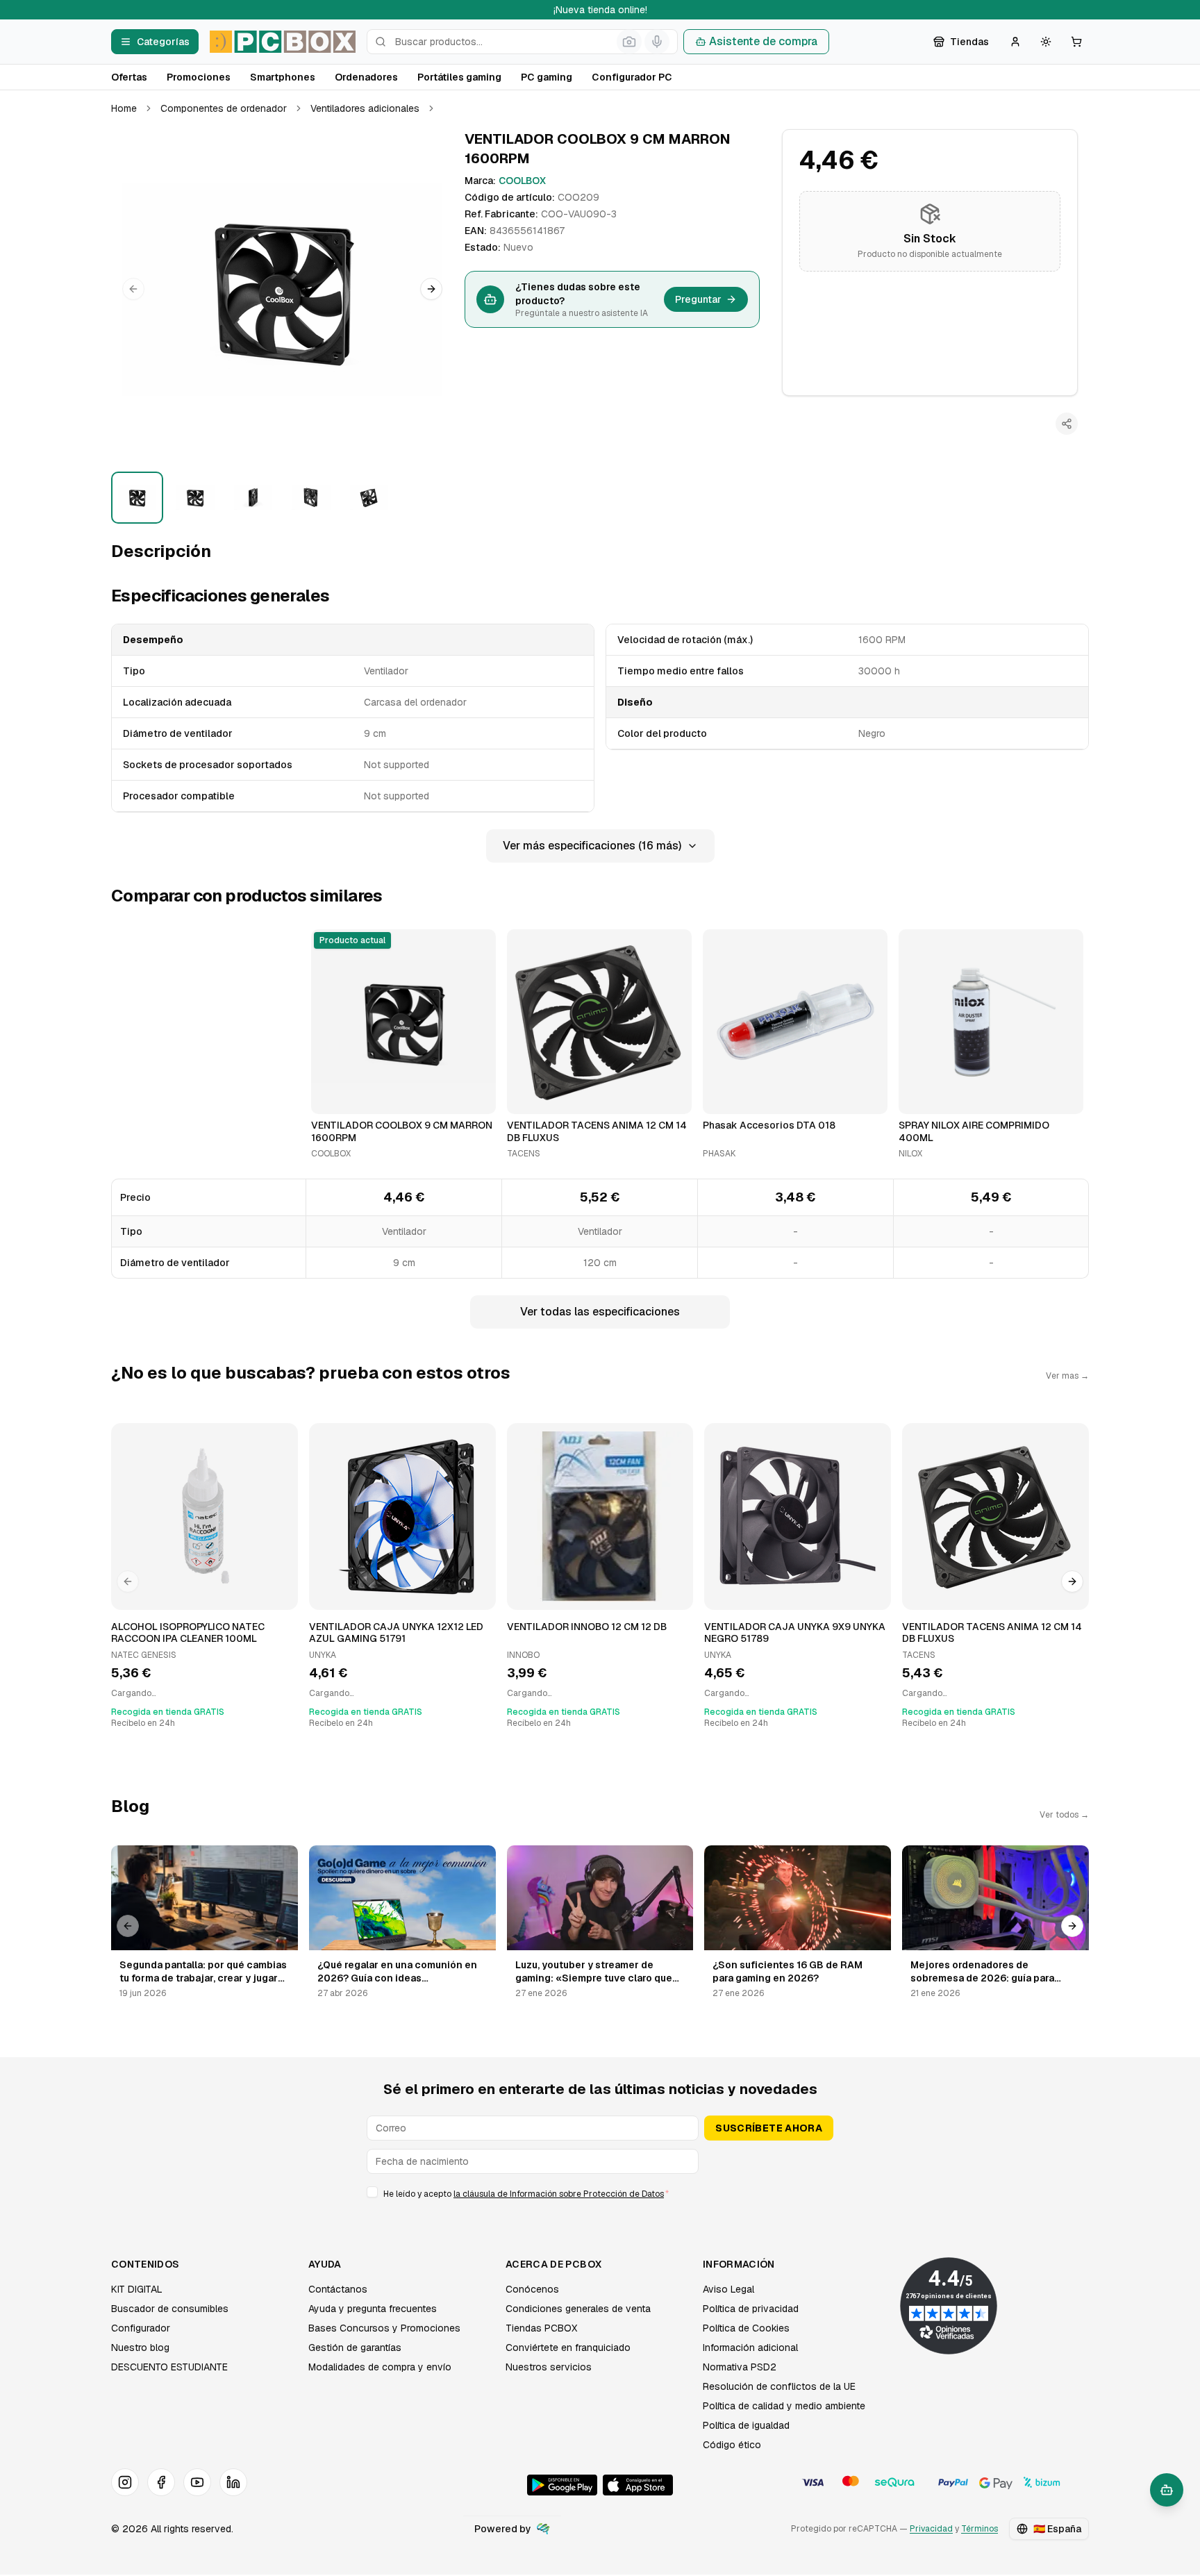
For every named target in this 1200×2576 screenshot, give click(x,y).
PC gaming (547, 77)
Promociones (199, 77)
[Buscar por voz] (657, 42)
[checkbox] (372, 2192)
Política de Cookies (746, 2328)
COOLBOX (522, 181)
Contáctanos (338, 2289)
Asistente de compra (763, 41)
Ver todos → (1064, 1815)
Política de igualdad (746, 2425)
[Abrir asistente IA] (1167, 2490)
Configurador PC (632, 77)
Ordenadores (366, 77)
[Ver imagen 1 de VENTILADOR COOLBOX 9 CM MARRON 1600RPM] (137, 498)
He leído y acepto (526, 2194)
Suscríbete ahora (769, 2128)
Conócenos (532, 2289)
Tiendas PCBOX (541, 2328)
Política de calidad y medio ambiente (784, 2406)
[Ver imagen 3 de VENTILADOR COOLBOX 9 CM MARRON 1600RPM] (253, 498)
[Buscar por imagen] (629, 42)
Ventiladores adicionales (365, 108)
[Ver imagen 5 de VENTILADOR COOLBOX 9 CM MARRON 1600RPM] (369, 498)
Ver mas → (1067, 1376)
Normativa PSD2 (740, 2367)
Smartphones (283, 77)
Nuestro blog (140, 2348)
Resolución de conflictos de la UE (779, 2386)
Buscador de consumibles (170, 2309)
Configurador (141, 2328)
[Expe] (543, 2529)
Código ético (732, 2445)
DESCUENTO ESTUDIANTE (169, 2367)
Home (124, 108)
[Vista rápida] (331, 1097)
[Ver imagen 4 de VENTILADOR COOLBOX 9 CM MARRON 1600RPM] (311, 498)
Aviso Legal (728, 2289)
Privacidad (931, 2529)
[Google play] (562, 2485)
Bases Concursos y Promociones (384, 2328)
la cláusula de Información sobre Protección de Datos (559, 2194)
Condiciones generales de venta (578, 2309)
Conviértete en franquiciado (568, 2348)
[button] (282, 289)
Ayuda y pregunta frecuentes (373, 2309)
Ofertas (129, 77)
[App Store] (638, 2485)
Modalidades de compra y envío (380, 2367)
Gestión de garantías (355, 2348)
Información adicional (750, 2348)
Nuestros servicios (549, 2367)
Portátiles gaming (459, 77)
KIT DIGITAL (137, 2289)
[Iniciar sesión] (1015, 42)
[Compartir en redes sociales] (1067, 424)
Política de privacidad (751, 2309)
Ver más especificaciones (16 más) (592, 846)
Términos (980, 2529)
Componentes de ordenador (224, 108)
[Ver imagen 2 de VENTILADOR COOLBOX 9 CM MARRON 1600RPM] (195, 498)
